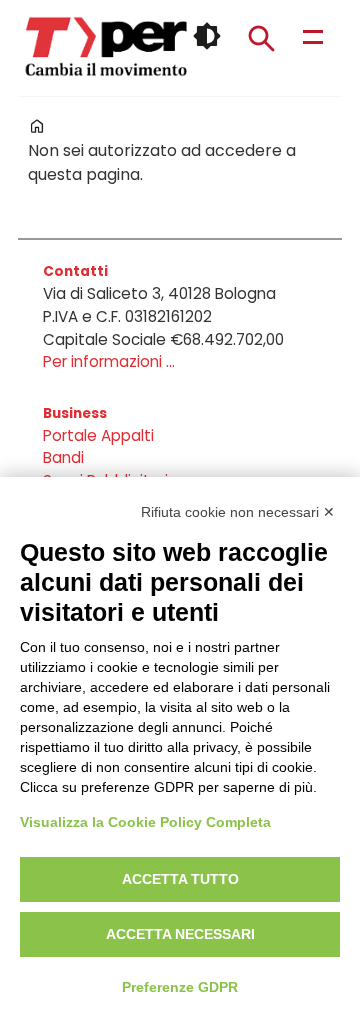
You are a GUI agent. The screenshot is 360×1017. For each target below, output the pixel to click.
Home (37, 126)
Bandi (63, 457)
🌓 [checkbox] (207, 36)
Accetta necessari (180, 934)
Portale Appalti (98, 435)
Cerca (261, 38)
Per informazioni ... (109, 361)
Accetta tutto (180, 879)
